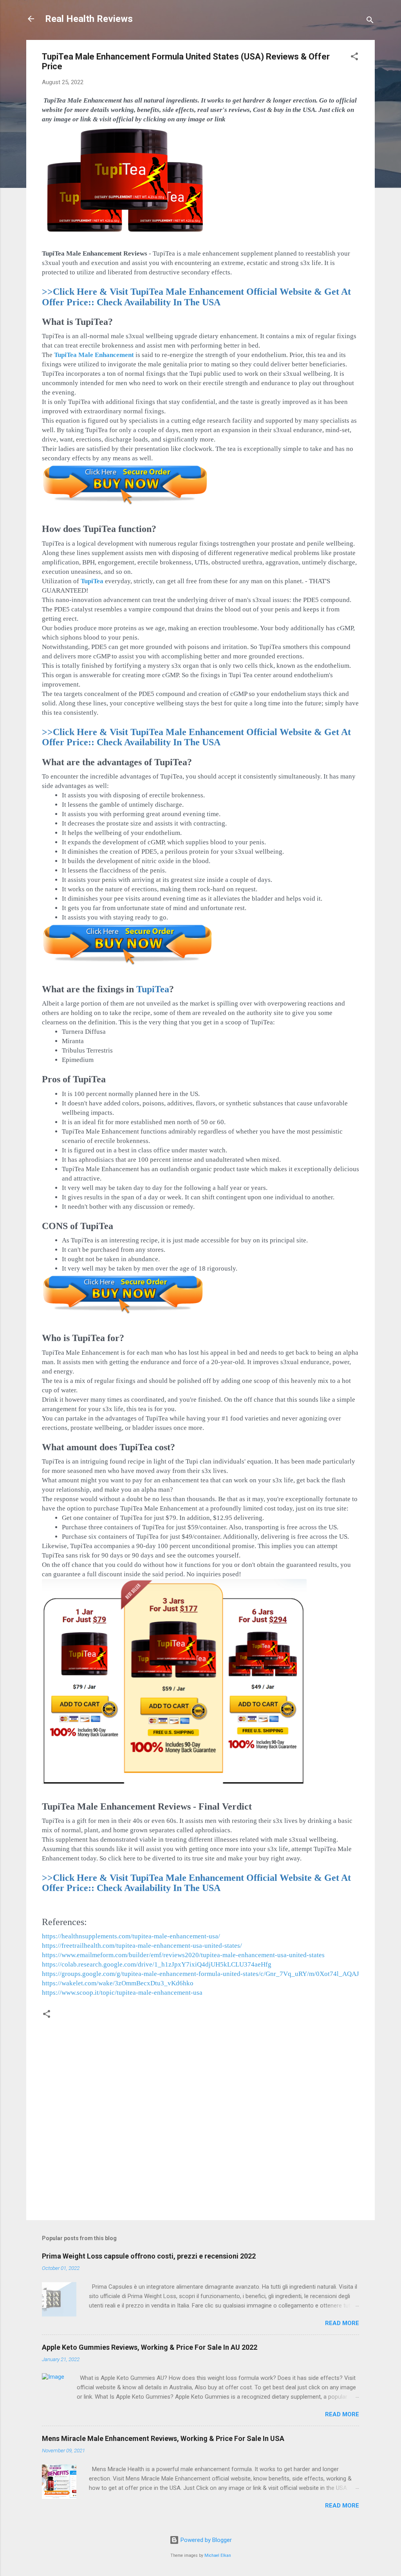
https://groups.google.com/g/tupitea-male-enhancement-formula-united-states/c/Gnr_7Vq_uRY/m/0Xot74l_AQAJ (200, 1974)
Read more (342, 2323)
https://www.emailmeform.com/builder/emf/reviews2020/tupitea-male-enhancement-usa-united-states (183, 1955)
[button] (354, 58)
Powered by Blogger (205, 2540)
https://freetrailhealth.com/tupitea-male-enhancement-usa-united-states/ (142, 1946)
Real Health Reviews (89, 19)
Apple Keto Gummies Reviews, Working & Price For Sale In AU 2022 (150, 2347)
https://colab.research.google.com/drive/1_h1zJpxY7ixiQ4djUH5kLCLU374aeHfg (157, 1964)
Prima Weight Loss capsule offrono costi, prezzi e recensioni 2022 (149, 2256)
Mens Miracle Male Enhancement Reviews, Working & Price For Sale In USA (163, 2438)
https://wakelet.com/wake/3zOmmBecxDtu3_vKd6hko (118, 1983)
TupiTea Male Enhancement (94, 355)
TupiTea (92, 581)
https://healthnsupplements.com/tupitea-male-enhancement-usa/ (131, 1936)
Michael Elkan (218, 2555)
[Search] (370, 21)
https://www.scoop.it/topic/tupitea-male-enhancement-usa (122, 1993)
